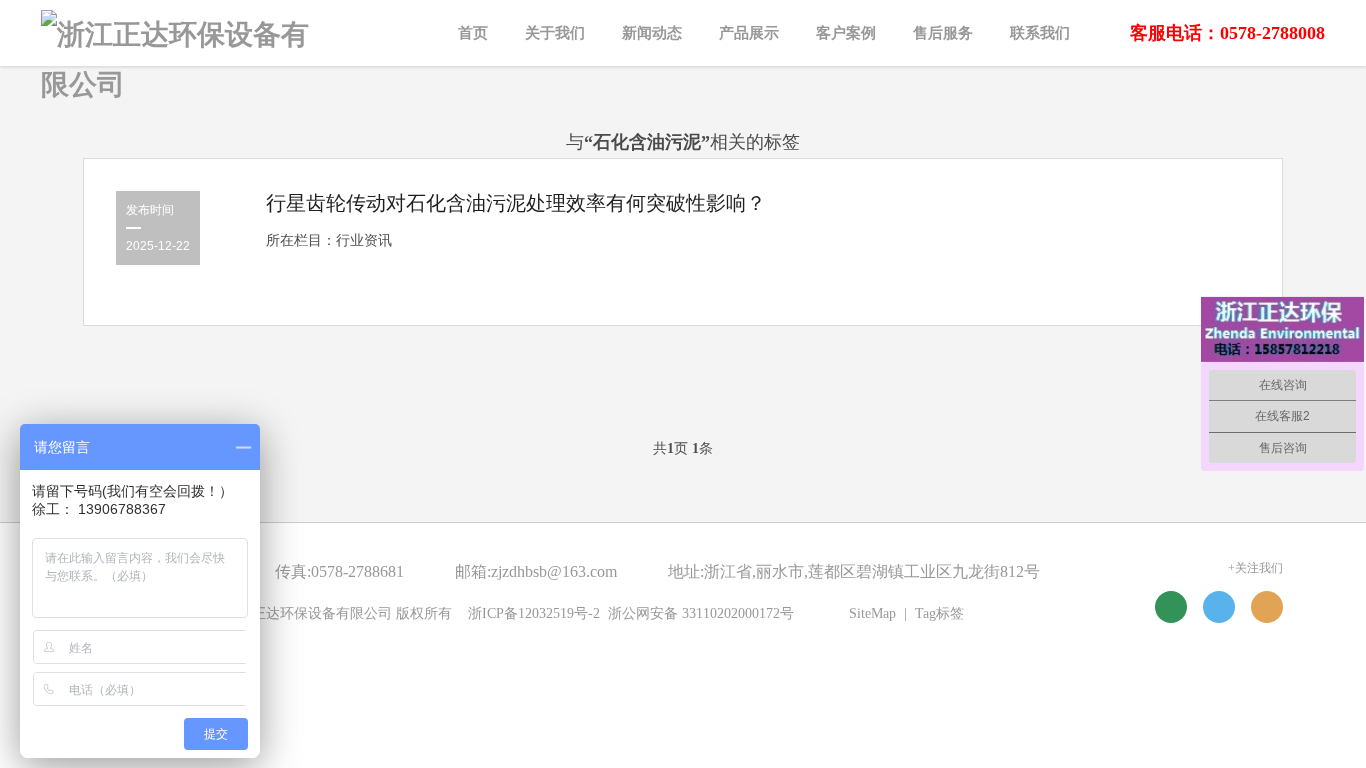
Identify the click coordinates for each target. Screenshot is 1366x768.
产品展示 (749, 33)
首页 (473, 33)
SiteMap (872, 613)
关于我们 (555, 33)
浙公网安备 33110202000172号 (701, 613)
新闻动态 (652, 33)
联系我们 (1040, 33)
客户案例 (846, 33)
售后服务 (943, 33)
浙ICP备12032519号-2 (534, 613)
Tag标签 (939, 613)
